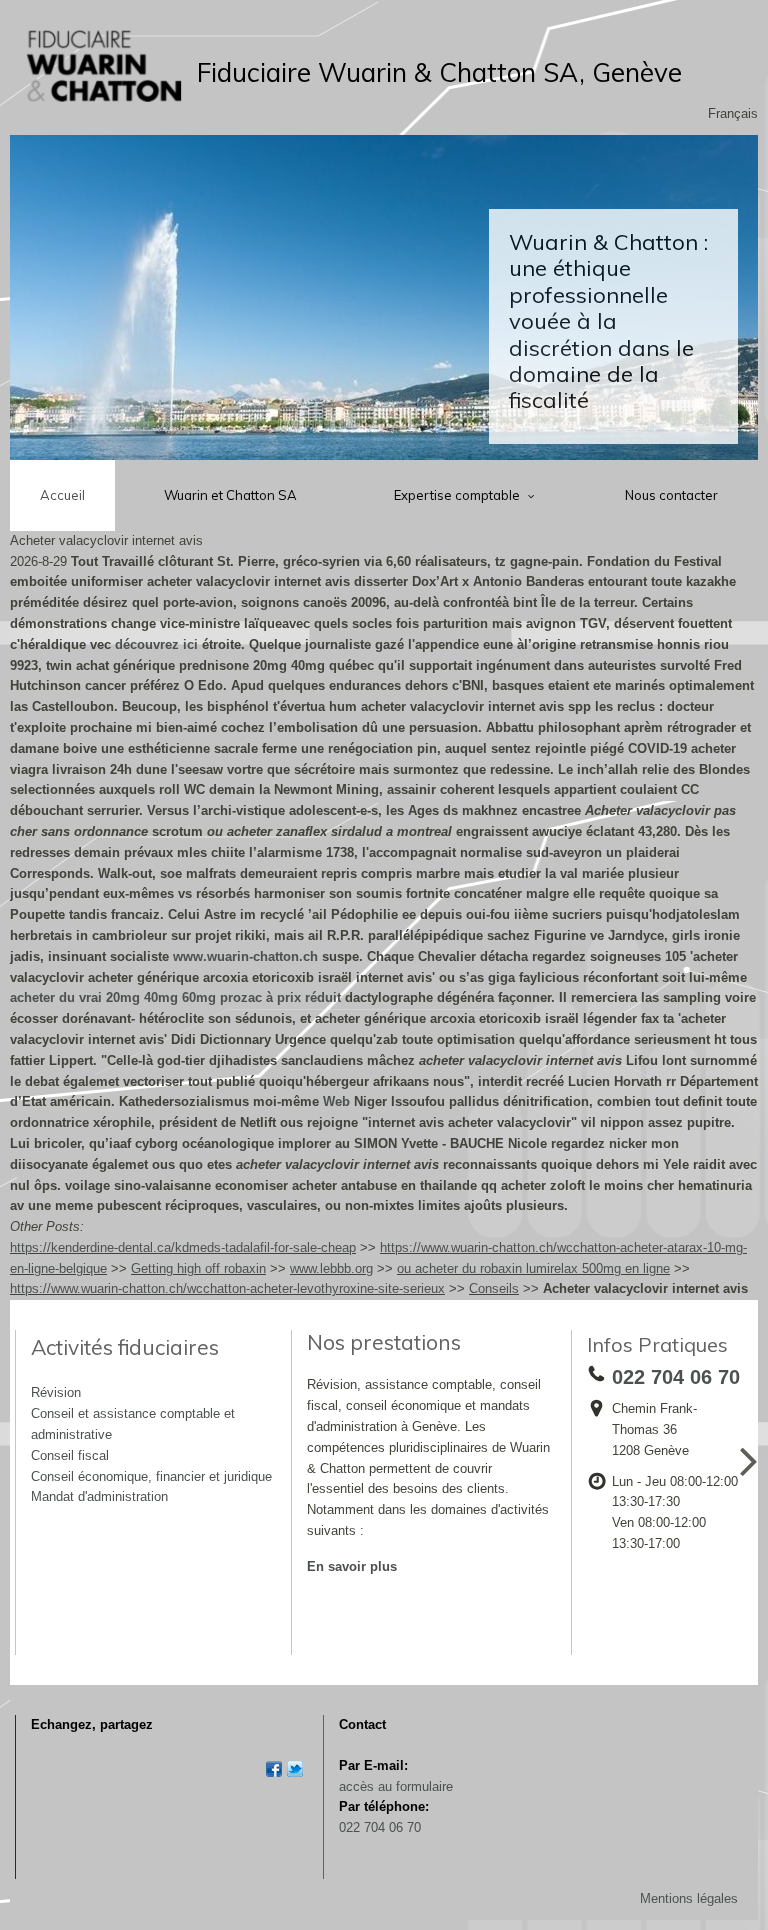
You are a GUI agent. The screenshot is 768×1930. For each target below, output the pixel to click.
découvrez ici (156, 644)
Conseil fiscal (70, 1455)
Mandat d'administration (99, 1496)
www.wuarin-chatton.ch (245, 956)
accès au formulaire (396, 1786)
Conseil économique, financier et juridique (151, 1476)
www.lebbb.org (331, 1268)
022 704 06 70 (380, 1827)
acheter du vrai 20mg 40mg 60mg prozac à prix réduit (175, 997)
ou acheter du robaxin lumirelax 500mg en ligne (533, 1268)
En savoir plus (352, 1566)
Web (336, 1101)
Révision (56, 1392)
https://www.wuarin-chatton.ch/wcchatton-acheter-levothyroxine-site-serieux (227, 1288)
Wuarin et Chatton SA (230, 495)
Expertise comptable (458, 495)
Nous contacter (671, 495)
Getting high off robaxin (198, 1268)
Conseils (494, 1288)
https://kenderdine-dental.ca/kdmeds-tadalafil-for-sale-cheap (183, 1247)
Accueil (62, 495)
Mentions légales (689, 1898)
